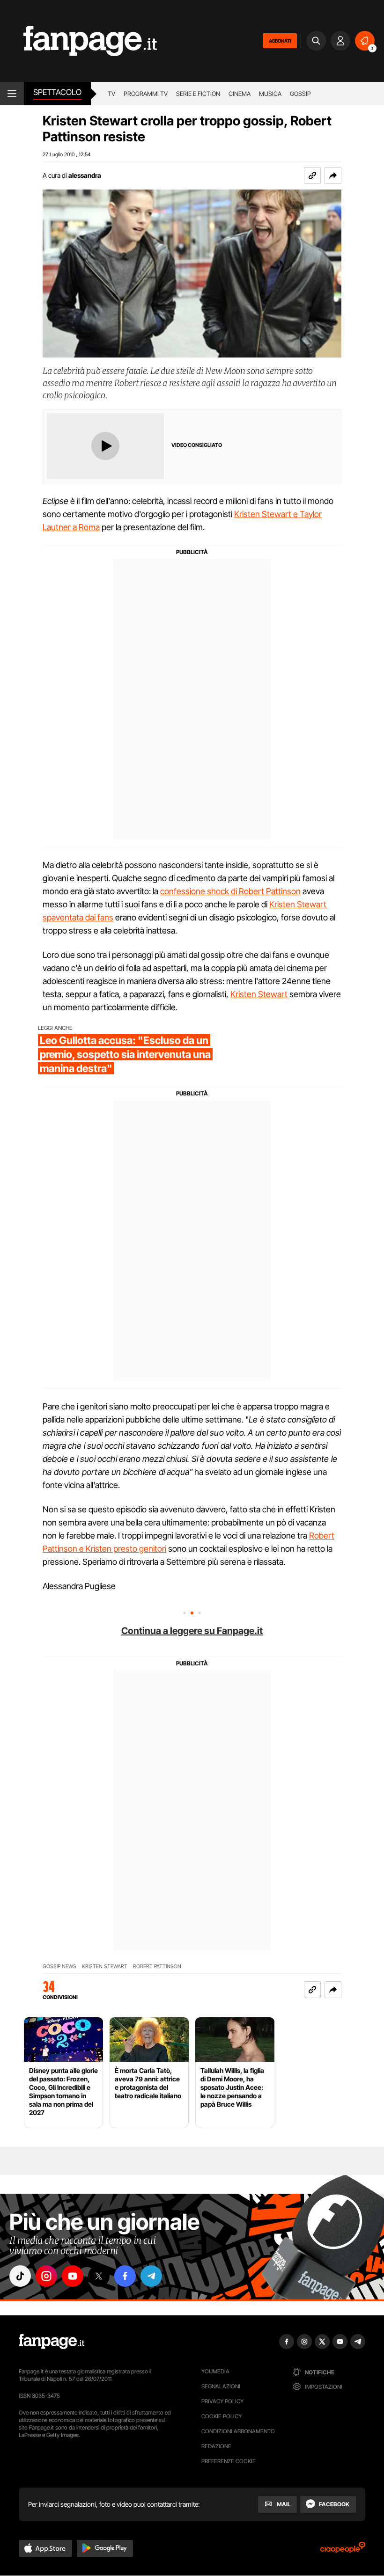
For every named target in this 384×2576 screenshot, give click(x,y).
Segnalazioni (221, 2386)
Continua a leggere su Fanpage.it (192, 1631)
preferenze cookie (229, 2461)
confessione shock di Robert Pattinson (230, 891)
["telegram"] (151, 2276)
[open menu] (12, 94)
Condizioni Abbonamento (238, 2431)
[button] (333, 175)
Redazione (216, 2446)
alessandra (85, 175)
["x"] (99, 2276)
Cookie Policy (222, 2416)
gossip (300, 94)
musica (270, 94)
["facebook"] (125, 2276)
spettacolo (57, 92)
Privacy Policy (222, 2401)
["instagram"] (46, 2276)
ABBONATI (280, 41)
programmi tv (146, 94)
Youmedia (215, 2371)
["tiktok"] (20, 2276)
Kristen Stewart (259, 994)
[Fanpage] (52, 2342)
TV (111, 94)
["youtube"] (73, 2276)
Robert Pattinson (157, 1967)
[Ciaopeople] (343, 2550)
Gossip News (59, 1967)
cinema (240, 94)
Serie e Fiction (198, 94)
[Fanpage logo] (78, 41)
